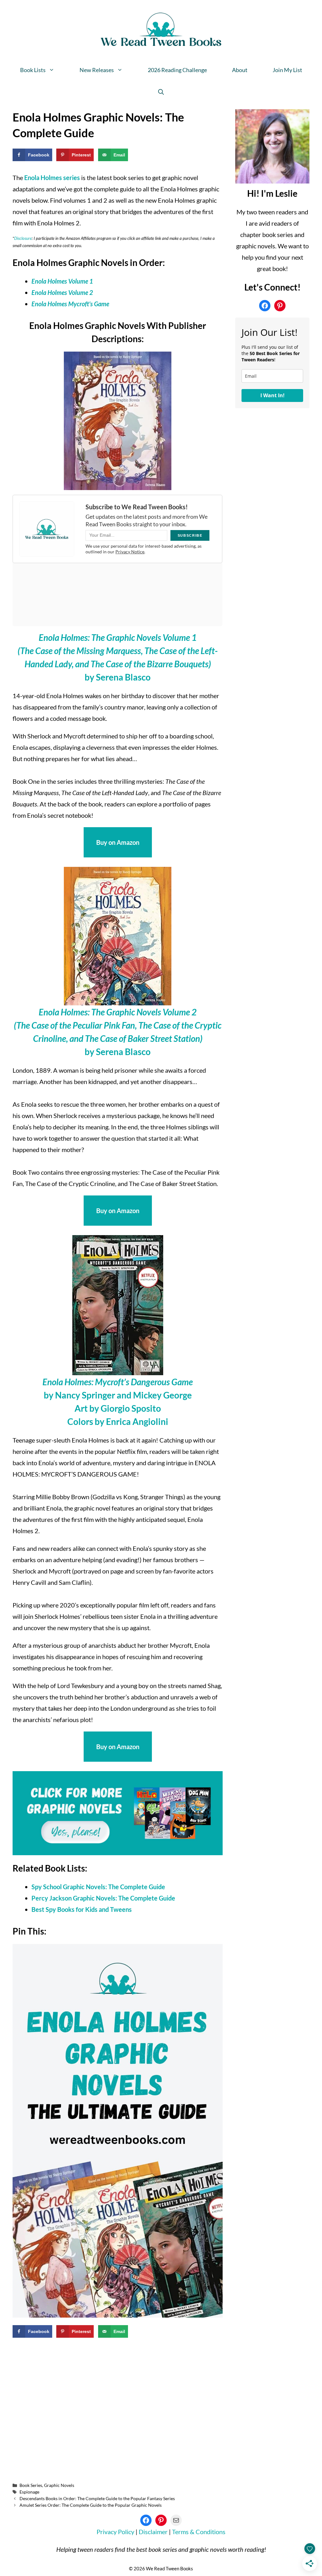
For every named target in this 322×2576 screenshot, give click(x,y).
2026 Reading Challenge (177, 70)
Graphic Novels (59, 2485)
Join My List (287, 70)
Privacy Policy (115, 2532)
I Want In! (272, 395)
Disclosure (23, 238)
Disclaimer (154, 2532)
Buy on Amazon (118, 842)
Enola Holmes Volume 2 (62, 292)
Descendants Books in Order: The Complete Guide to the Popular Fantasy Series (97, 2498)
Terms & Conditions (199, 2532)
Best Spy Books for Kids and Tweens (82, 1909)
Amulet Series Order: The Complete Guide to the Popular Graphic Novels (91, 2505)
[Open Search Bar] (161, 92)
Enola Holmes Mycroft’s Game (70, 304)
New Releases (97, 70)
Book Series (31, 2485)
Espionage (29, 2492)
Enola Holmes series (52, 178)
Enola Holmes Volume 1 (62, 281)
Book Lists (33, 70)
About (240, 70)
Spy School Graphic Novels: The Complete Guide (98, 1887)
